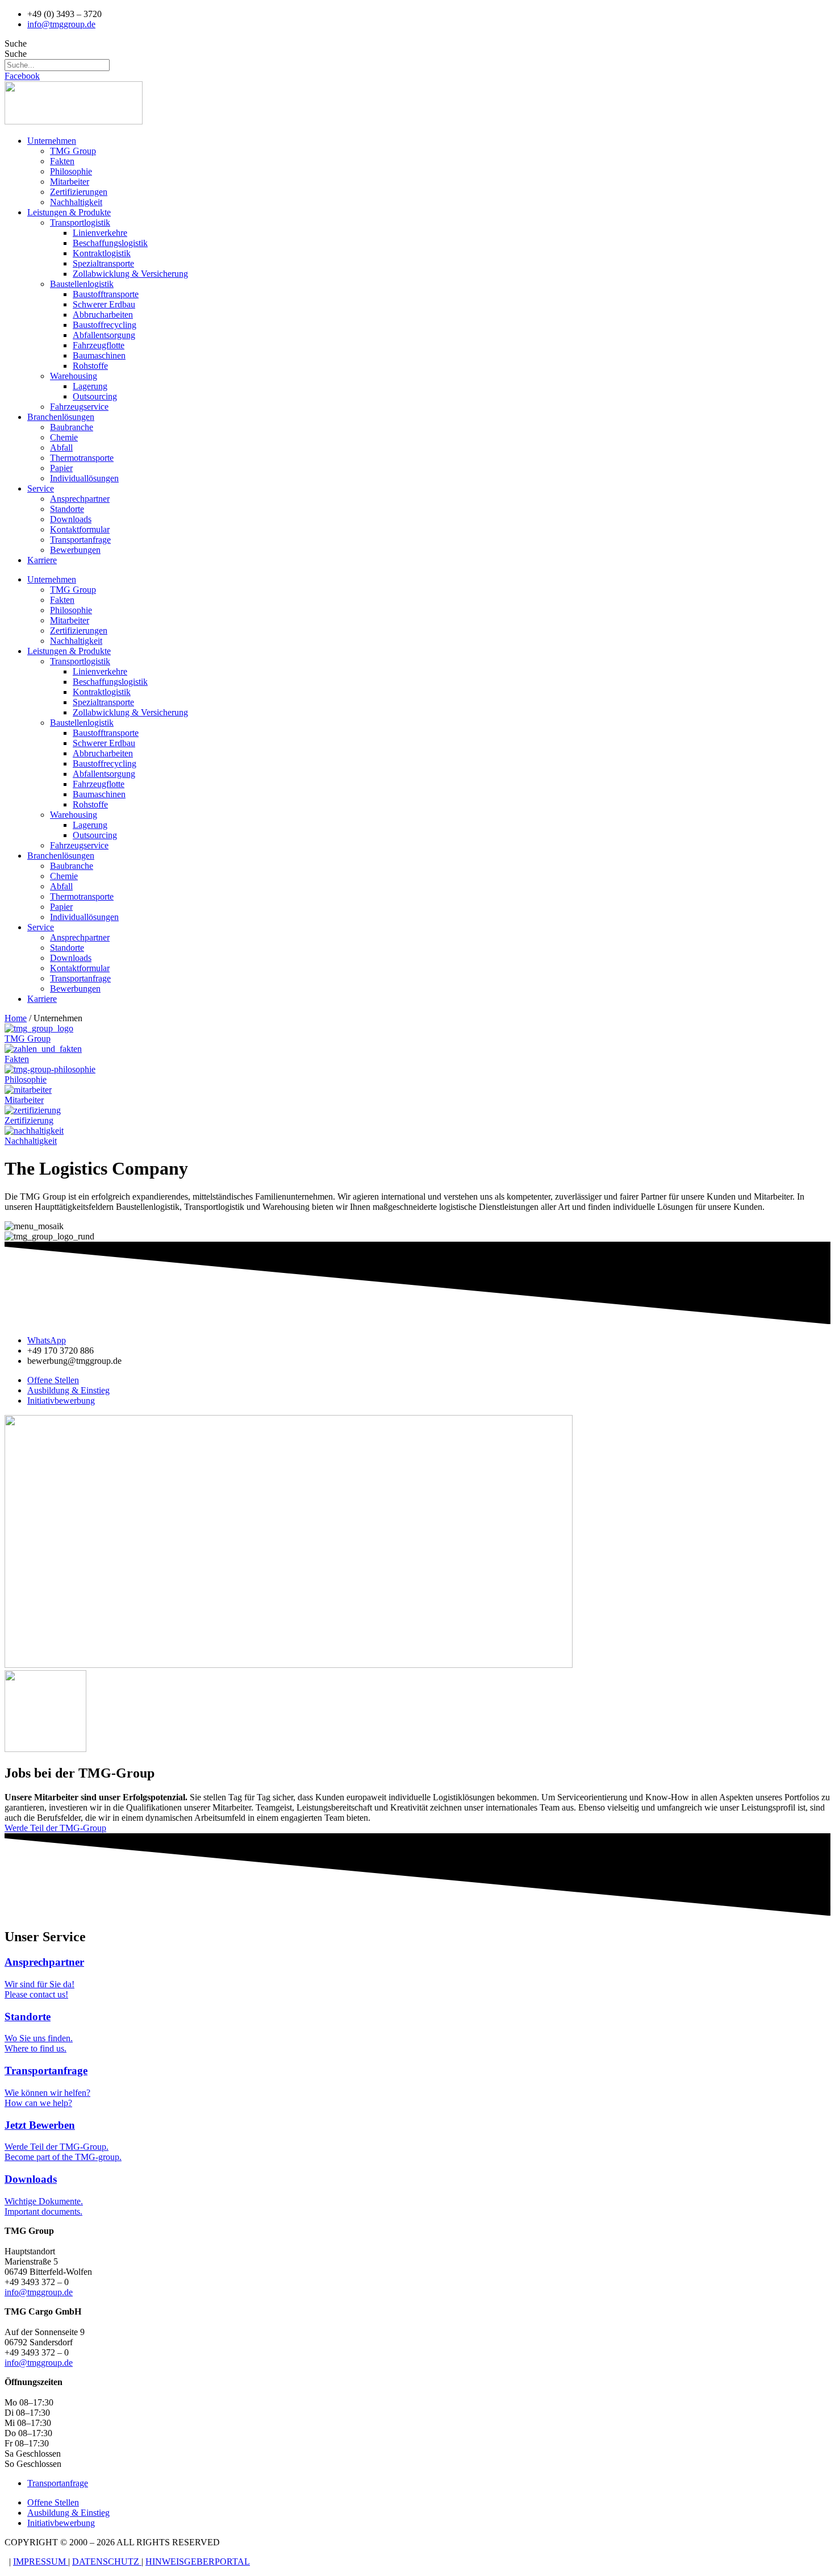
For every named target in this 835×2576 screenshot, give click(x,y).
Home (16, 1018)
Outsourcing (95, 396)
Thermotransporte (82, 458)
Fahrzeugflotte (99, 345)
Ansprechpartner (80, 499)
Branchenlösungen (61, 417)
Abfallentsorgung (104, 335)
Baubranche (72, 427)
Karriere (42, 560)
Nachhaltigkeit (76, 202)
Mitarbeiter (70, 182)
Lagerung (90, 386)
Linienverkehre (100, 233)
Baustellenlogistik (82, 284)
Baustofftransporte (106, 294)
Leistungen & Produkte (69, 212)
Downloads (71, 519)
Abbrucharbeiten (103, 315)
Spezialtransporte (103, 263)
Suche (16, 43)
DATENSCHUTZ (107, 2562)
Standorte (67, 509)
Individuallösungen (84, 478)
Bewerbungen (75, 550)
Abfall (61, 448)
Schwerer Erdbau (104, 304)
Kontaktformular (80, 529)
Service (41, 488)
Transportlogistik (80, 222)
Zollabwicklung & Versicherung (130, 274)
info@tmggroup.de (39, 2292)
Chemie (64, 437)
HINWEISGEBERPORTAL (198, 2562)
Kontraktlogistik (102, 253)
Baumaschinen (99, 355)
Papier (61, 468)
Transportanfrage (80, 540)
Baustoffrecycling (105, 325)
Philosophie (71, 171)
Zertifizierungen (79, 192)
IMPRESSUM (41, 2562)
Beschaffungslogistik (110, 243)
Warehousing (74, 376)
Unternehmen (52, 141)
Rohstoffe (90, 366)
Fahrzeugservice (79, 407)
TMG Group (73, 151)
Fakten (62, 161)
